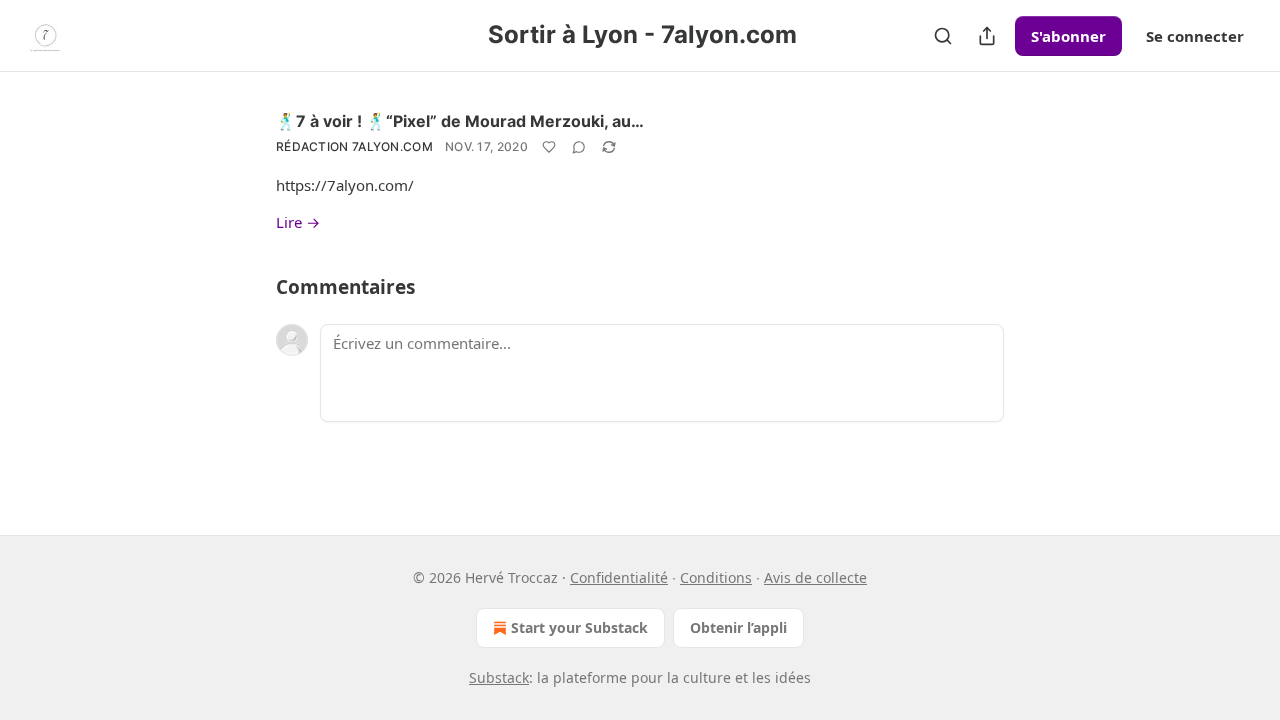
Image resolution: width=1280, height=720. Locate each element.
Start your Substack (579, 627)
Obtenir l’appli (738, 627)
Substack (499, 677)
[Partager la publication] (987, 36)
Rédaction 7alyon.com (354, 146)
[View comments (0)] (579, 147)
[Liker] (549, 147)
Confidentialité (619, 577)
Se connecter (1195, 36)
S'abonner (1068, 36)
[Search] (943, 36)
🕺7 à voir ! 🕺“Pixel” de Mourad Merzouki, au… (460, 121)
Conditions (716, 577)
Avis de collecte (815, 577)
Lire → (298, 222)
